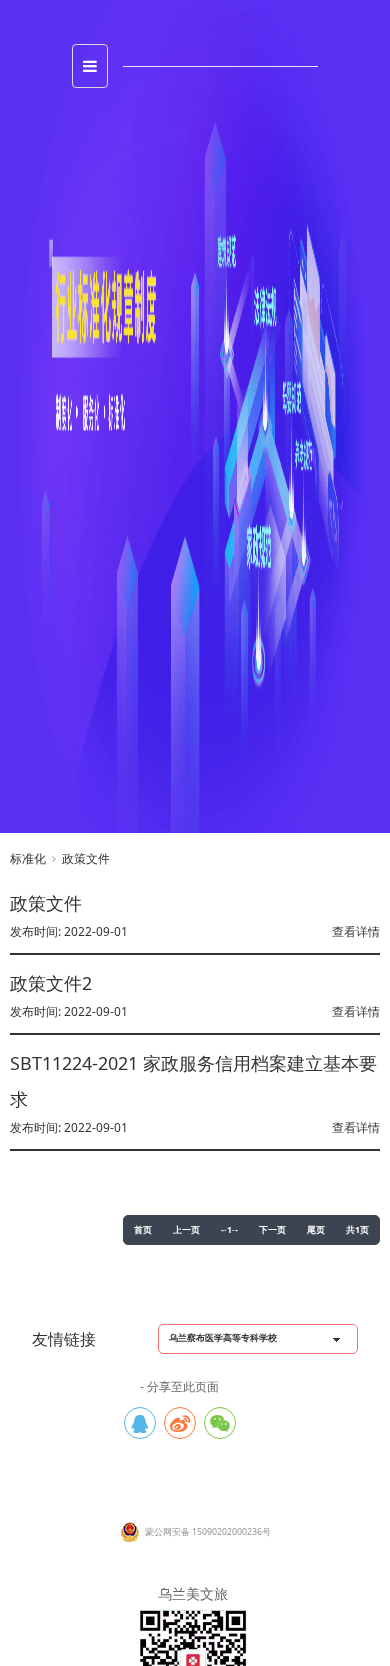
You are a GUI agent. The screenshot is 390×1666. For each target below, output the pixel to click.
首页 (143, 1230)
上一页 (186, 1230)
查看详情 (356, 931)
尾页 (316, 1230)
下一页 (272, 1230)
